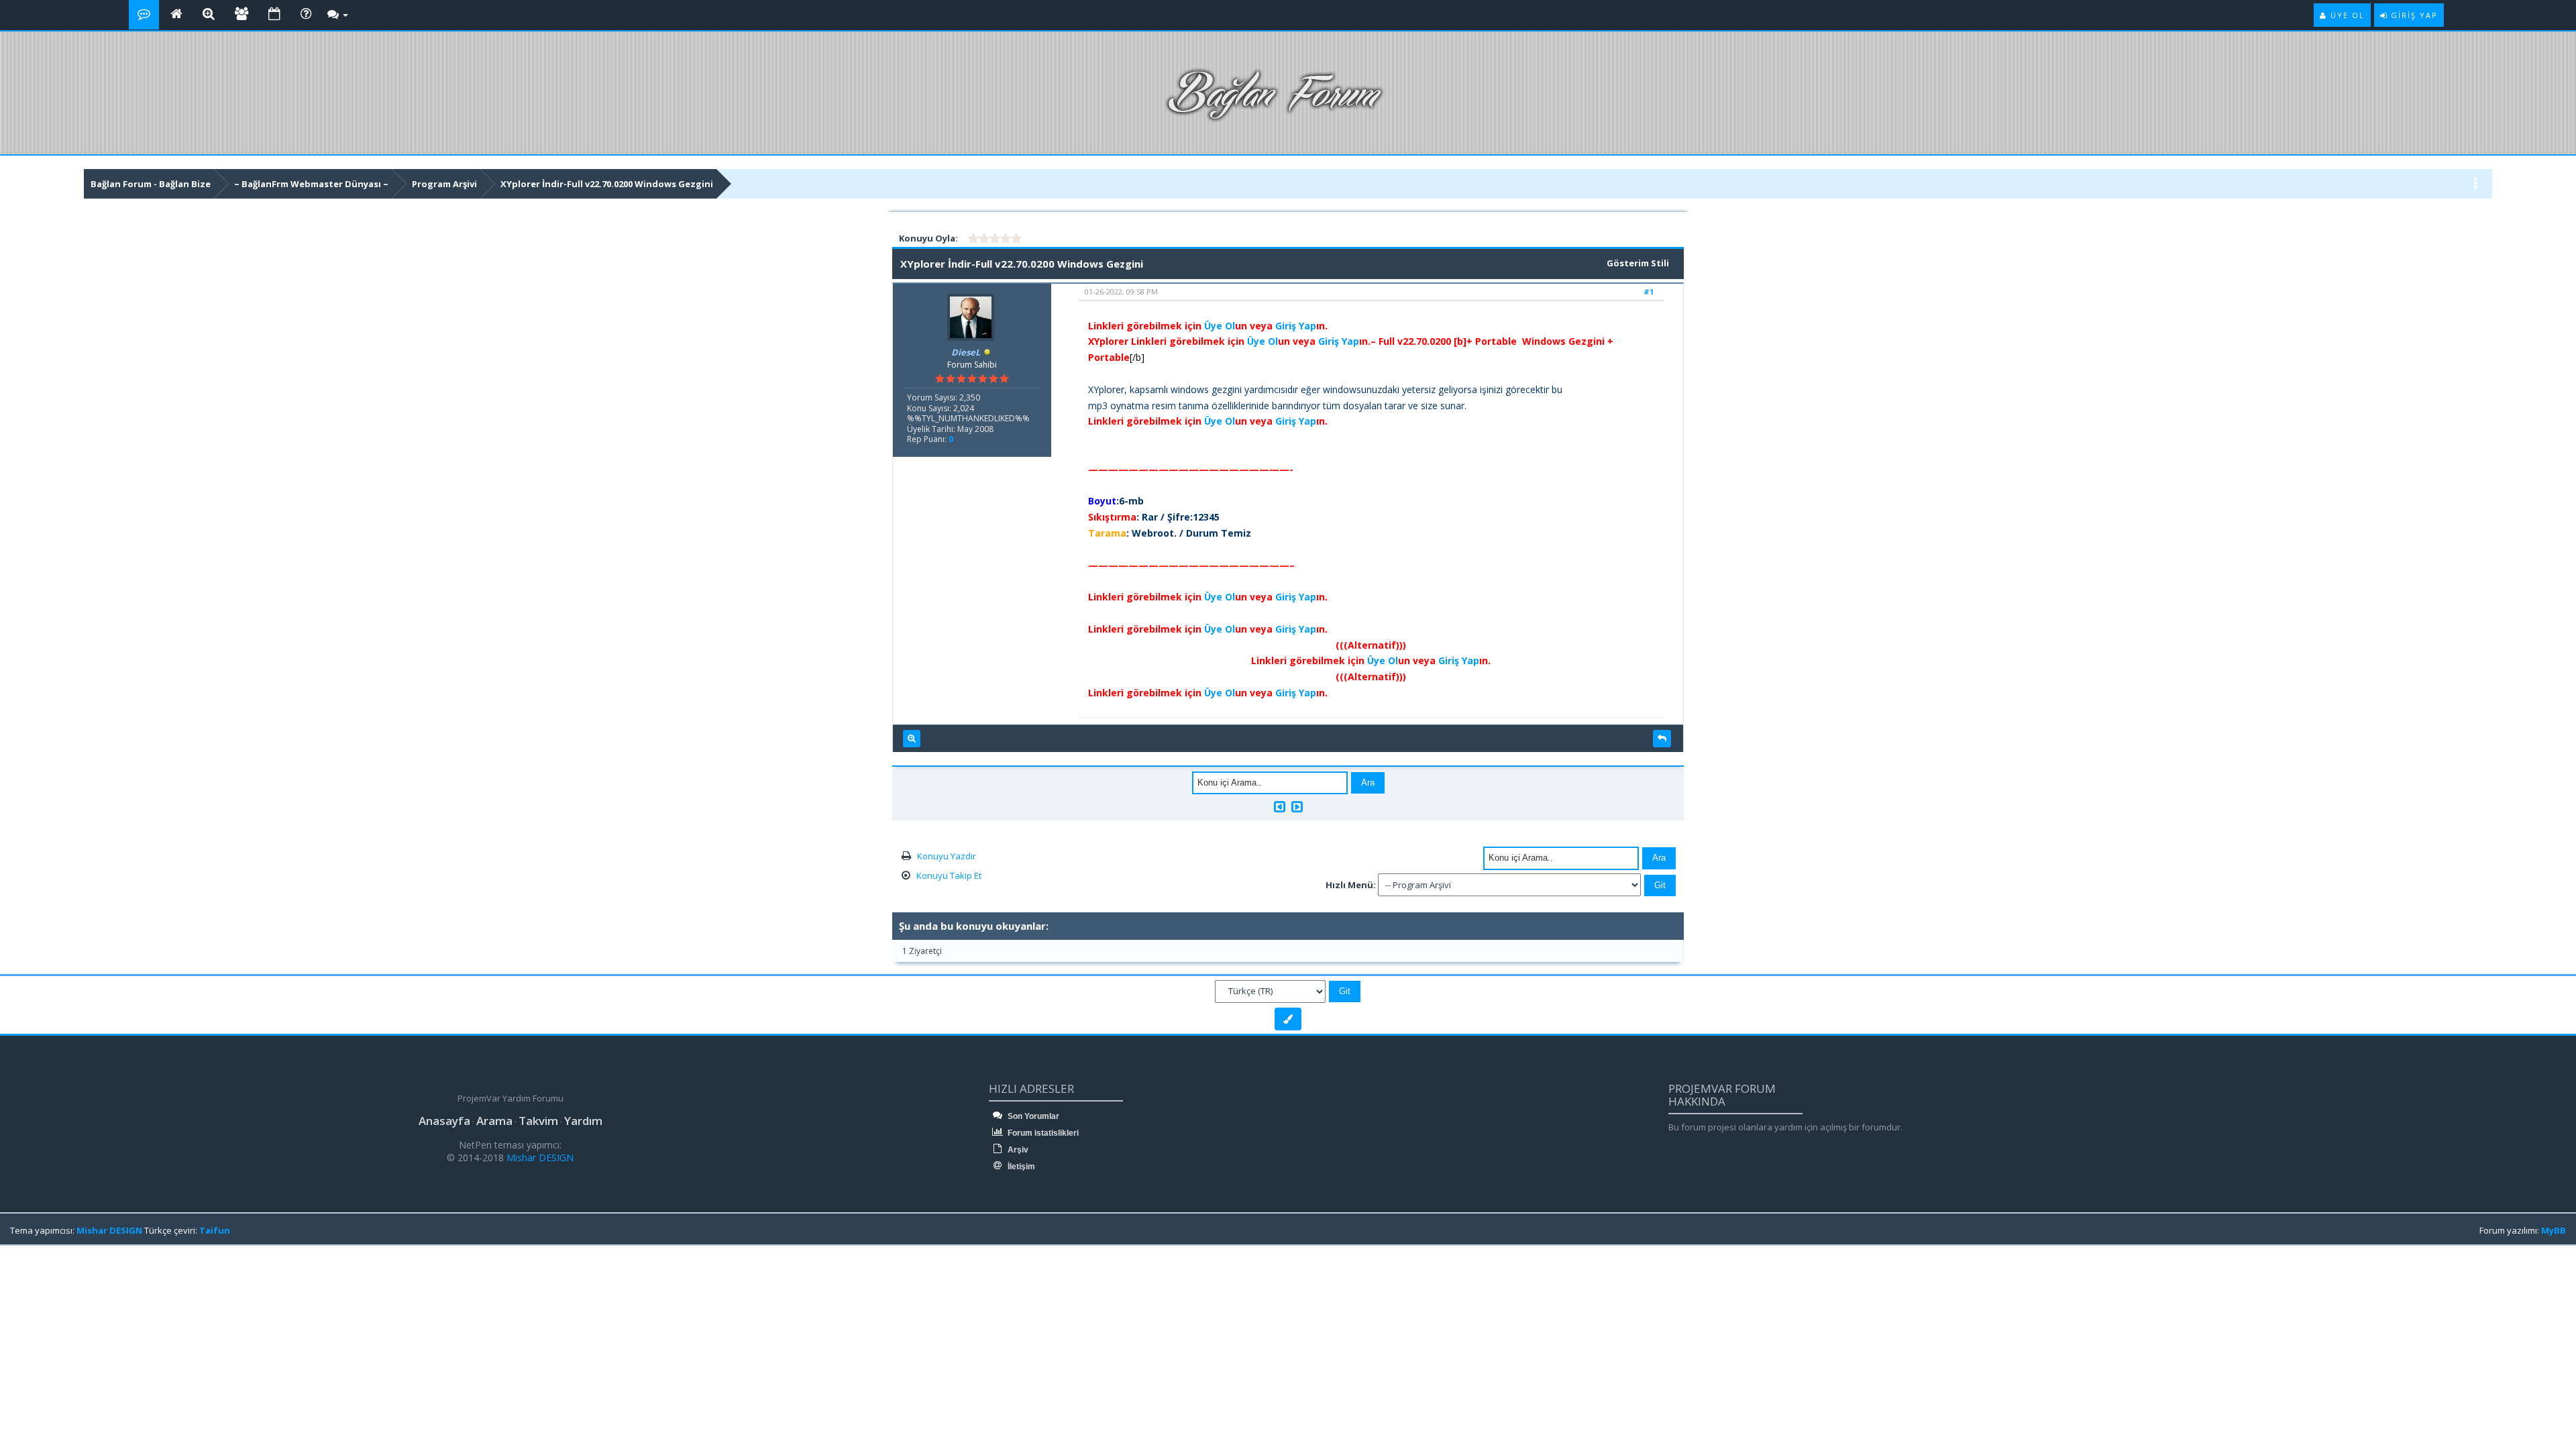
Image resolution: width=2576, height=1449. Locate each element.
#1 (1649, 291)
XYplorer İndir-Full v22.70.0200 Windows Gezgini (607, 184)
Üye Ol (1220, 326)
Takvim (538, 1121)
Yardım (583, 1121)
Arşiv (1017, 1150)
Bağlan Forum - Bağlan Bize (151, 184)
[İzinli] (987, 352)
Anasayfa (444, 1121)
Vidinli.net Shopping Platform (41, 1279)
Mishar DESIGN (539, 1158)
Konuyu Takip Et (949, 875)
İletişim (1020, 1167)
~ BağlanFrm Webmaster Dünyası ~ (311, 184)
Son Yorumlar (1032, 1116)
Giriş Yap (1296, 326)
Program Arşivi (444, 184)
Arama (494, 1121)
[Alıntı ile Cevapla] (1662, 739)
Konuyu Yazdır (947, 856)
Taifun (215, 1230)
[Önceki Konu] (1280, 807)
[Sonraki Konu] (1297, 807)
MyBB (2554, 1230)
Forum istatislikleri (1042, 1133)
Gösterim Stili (1638, 263)
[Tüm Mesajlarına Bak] (912, 739)
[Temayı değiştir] (1288, 1019)
